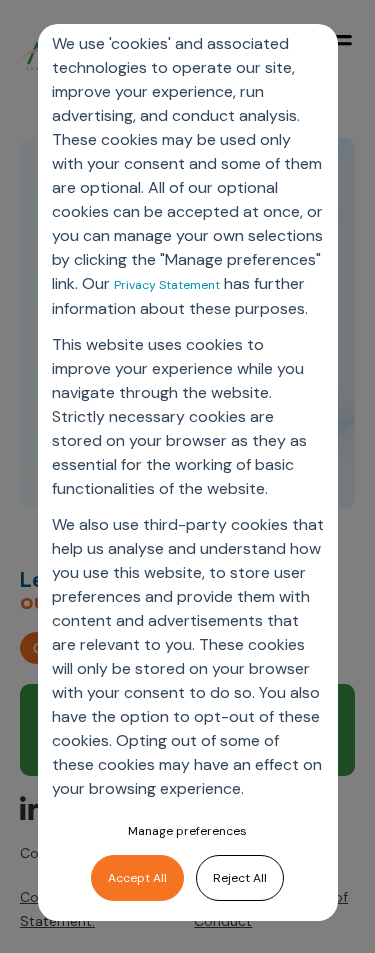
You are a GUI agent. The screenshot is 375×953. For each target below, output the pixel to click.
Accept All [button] (137, 878)
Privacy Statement (167, 285)
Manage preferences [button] (187, 831)
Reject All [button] (240, 878)
